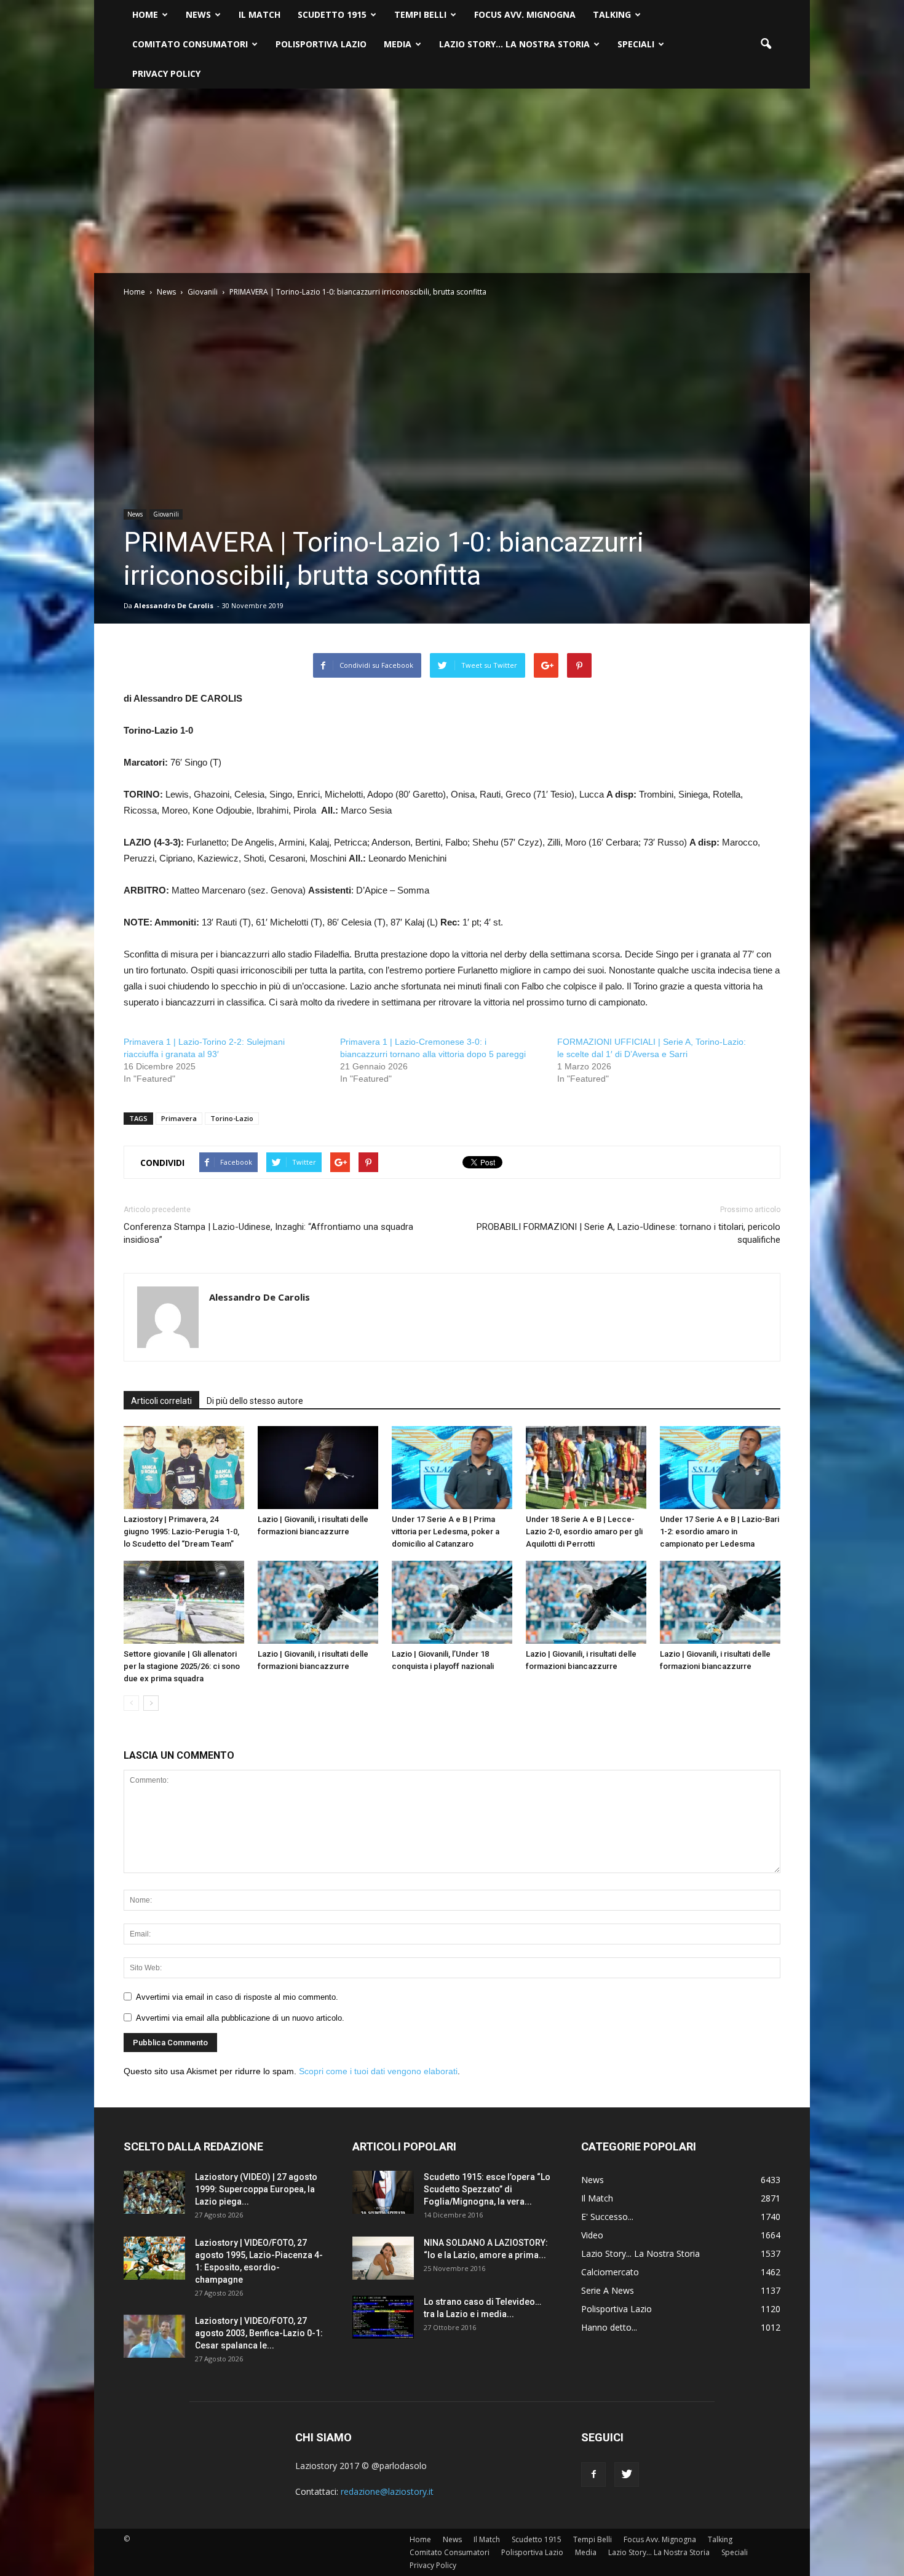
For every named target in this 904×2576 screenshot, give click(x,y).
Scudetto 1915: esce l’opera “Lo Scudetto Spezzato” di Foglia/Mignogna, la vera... (487, 2189)
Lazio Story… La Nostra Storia (514, 44)
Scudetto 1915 (332, 14)
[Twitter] (627, 2475)
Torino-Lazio (232, 1118)
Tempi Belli (420, 14)
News (198, 14)
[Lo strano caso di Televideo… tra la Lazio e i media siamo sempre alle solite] (383, 2317)
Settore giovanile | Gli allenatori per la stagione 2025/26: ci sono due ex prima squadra (182, 1666)
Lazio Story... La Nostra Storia (640, 2253)
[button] (766, 44)
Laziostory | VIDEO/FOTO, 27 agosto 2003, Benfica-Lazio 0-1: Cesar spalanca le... (259, 2333)
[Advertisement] (452, 181)
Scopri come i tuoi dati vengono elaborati (378, 2071)
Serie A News (608, 2290)
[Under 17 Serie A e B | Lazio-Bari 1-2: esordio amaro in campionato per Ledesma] (720, 1468)
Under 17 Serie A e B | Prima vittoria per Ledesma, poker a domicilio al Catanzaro (446, 1532)
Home (145, 14)
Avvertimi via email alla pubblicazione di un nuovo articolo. (240, 2018)
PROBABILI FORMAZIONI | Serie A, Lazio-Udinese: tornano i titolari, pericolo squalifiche (628, 1233)
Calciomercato (610, 2272)
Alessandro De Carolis (174, 605)
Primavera (179, 1118)
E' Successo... (607, 2217)
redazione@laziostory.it (387, 2491)
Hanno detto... (609, 2327)
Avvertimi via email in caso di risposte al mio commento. (237, 1997)
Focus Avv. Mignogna (525, 14)
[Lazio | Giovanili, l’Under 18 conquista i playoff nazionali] (452, 1602)
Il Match (260, 14)
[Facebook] (593, 2475)
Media (398, 44)
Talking (612, 14)
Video (592, 2235)
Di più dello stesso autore (255, 1401)
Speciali (636, 44)
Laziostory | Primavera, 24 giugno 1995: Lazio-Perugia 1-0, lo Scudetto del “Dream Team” (181, 1532)
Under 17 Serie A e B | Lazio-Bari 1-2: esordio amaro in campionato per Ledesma (720, 1532)
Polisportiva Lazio (321, 44)
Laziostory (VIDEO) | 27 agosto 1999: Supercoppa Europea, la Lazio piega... (256, 2189)
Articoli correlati (161, 1401)
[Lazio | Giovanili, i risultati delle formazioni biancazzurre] (318, 1468)
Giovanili (166, 514)
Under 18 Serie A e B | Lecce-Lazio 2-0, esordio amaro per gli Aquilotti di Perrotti (584, 1532)
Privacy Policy (166, 73)
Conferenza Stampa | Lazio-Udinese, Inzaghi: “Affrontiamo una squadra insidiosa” (268, 1233)
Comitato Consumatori (190, 44)
